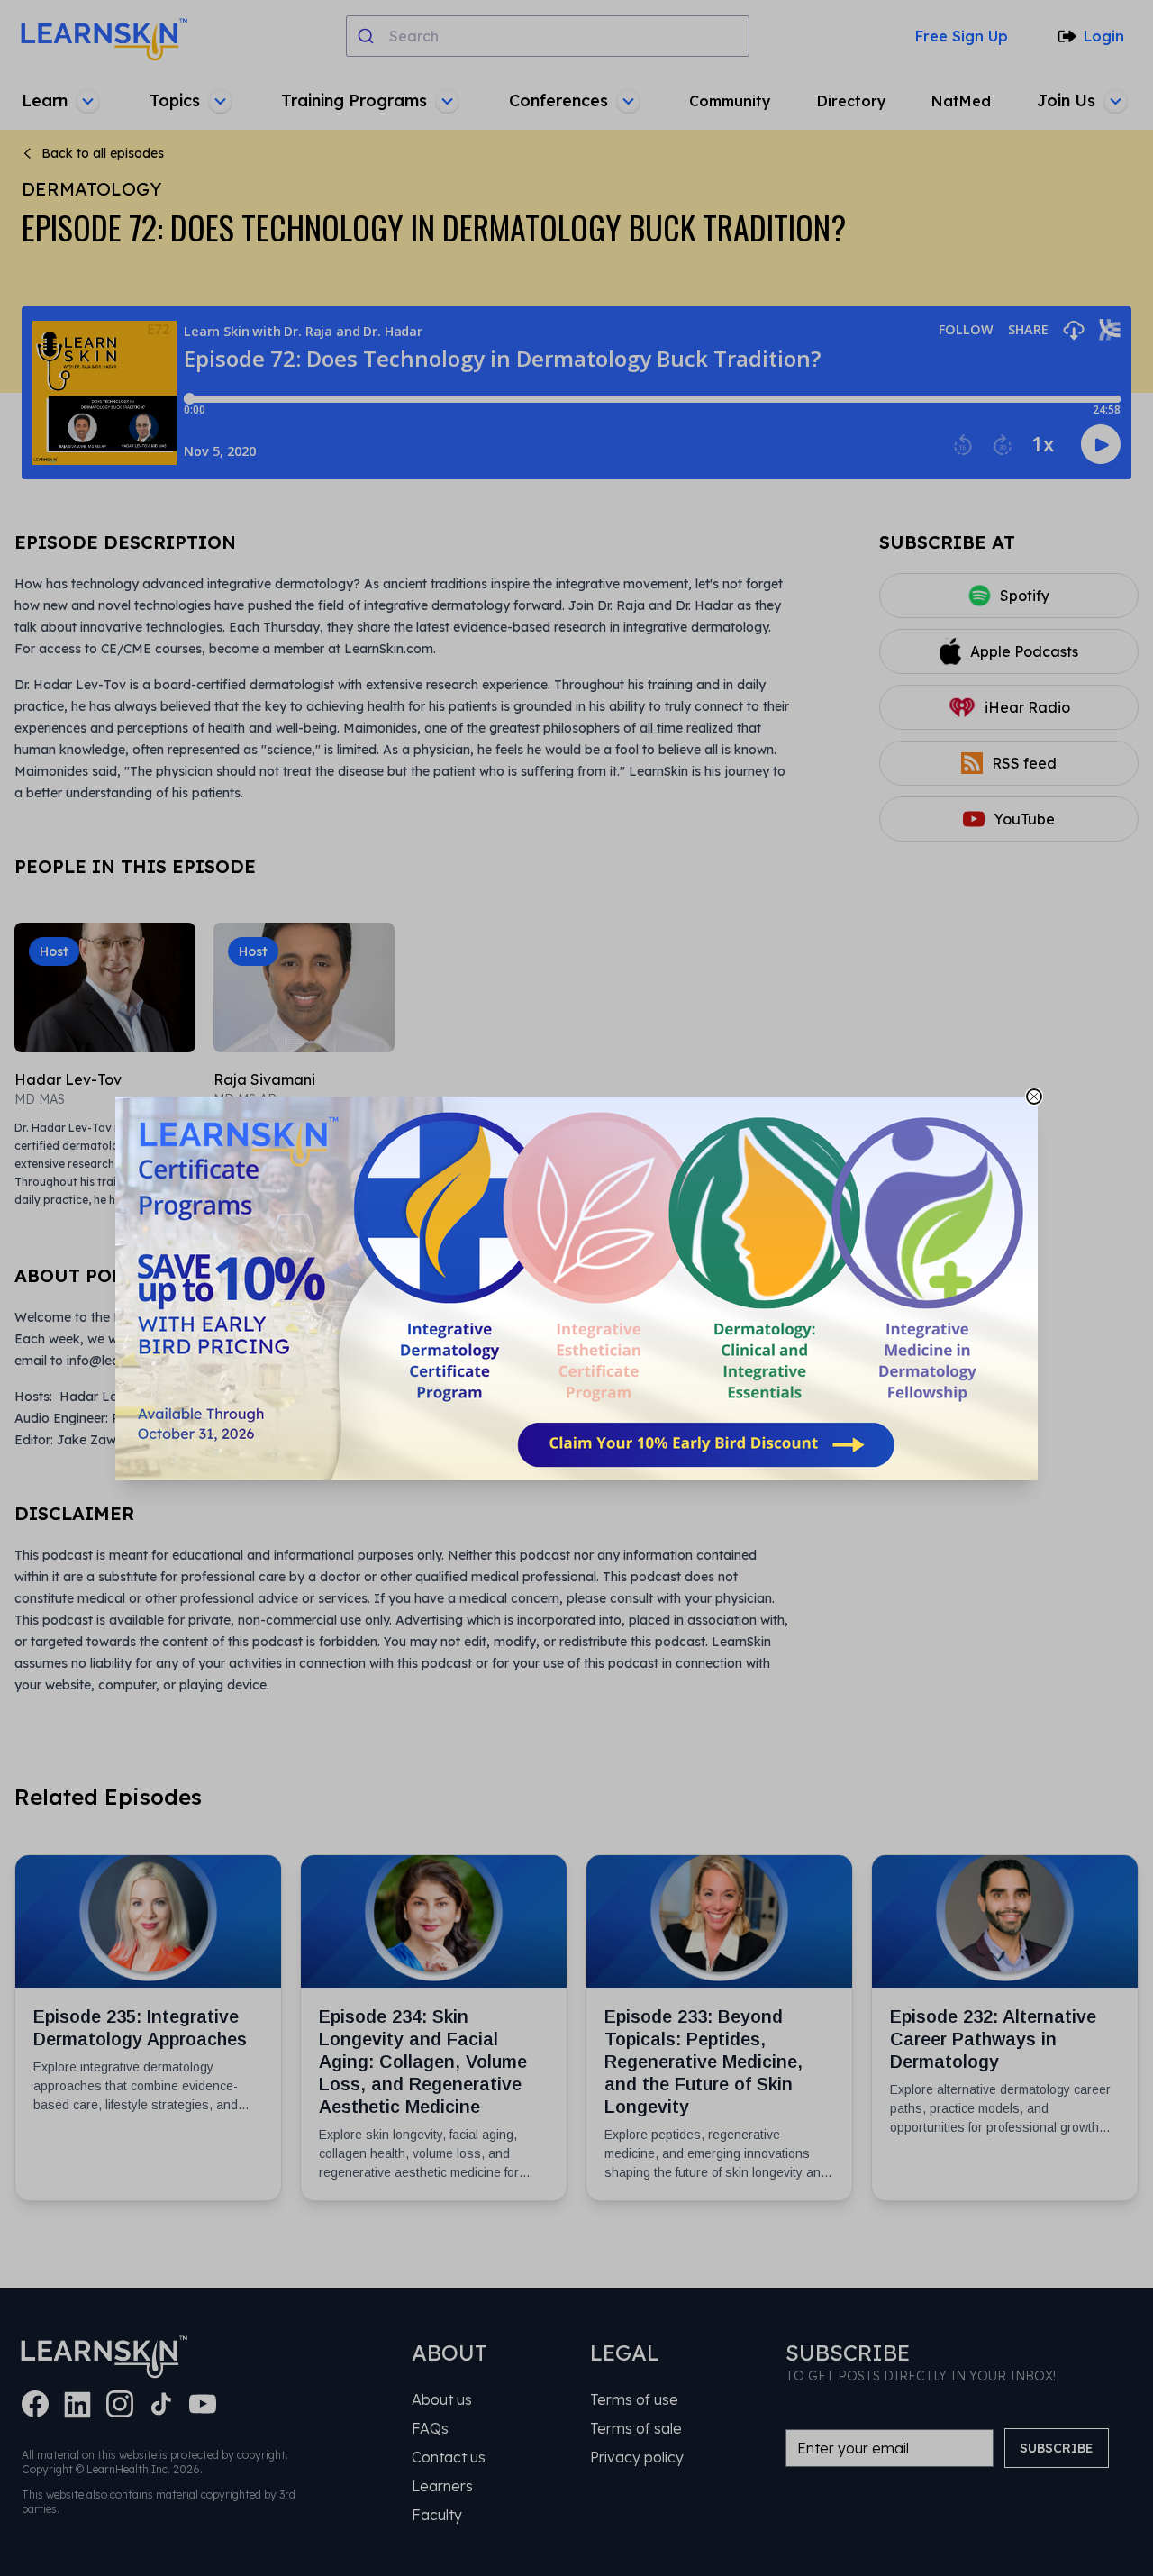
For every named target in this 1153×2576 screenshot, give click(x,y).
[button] (576, 1288)
